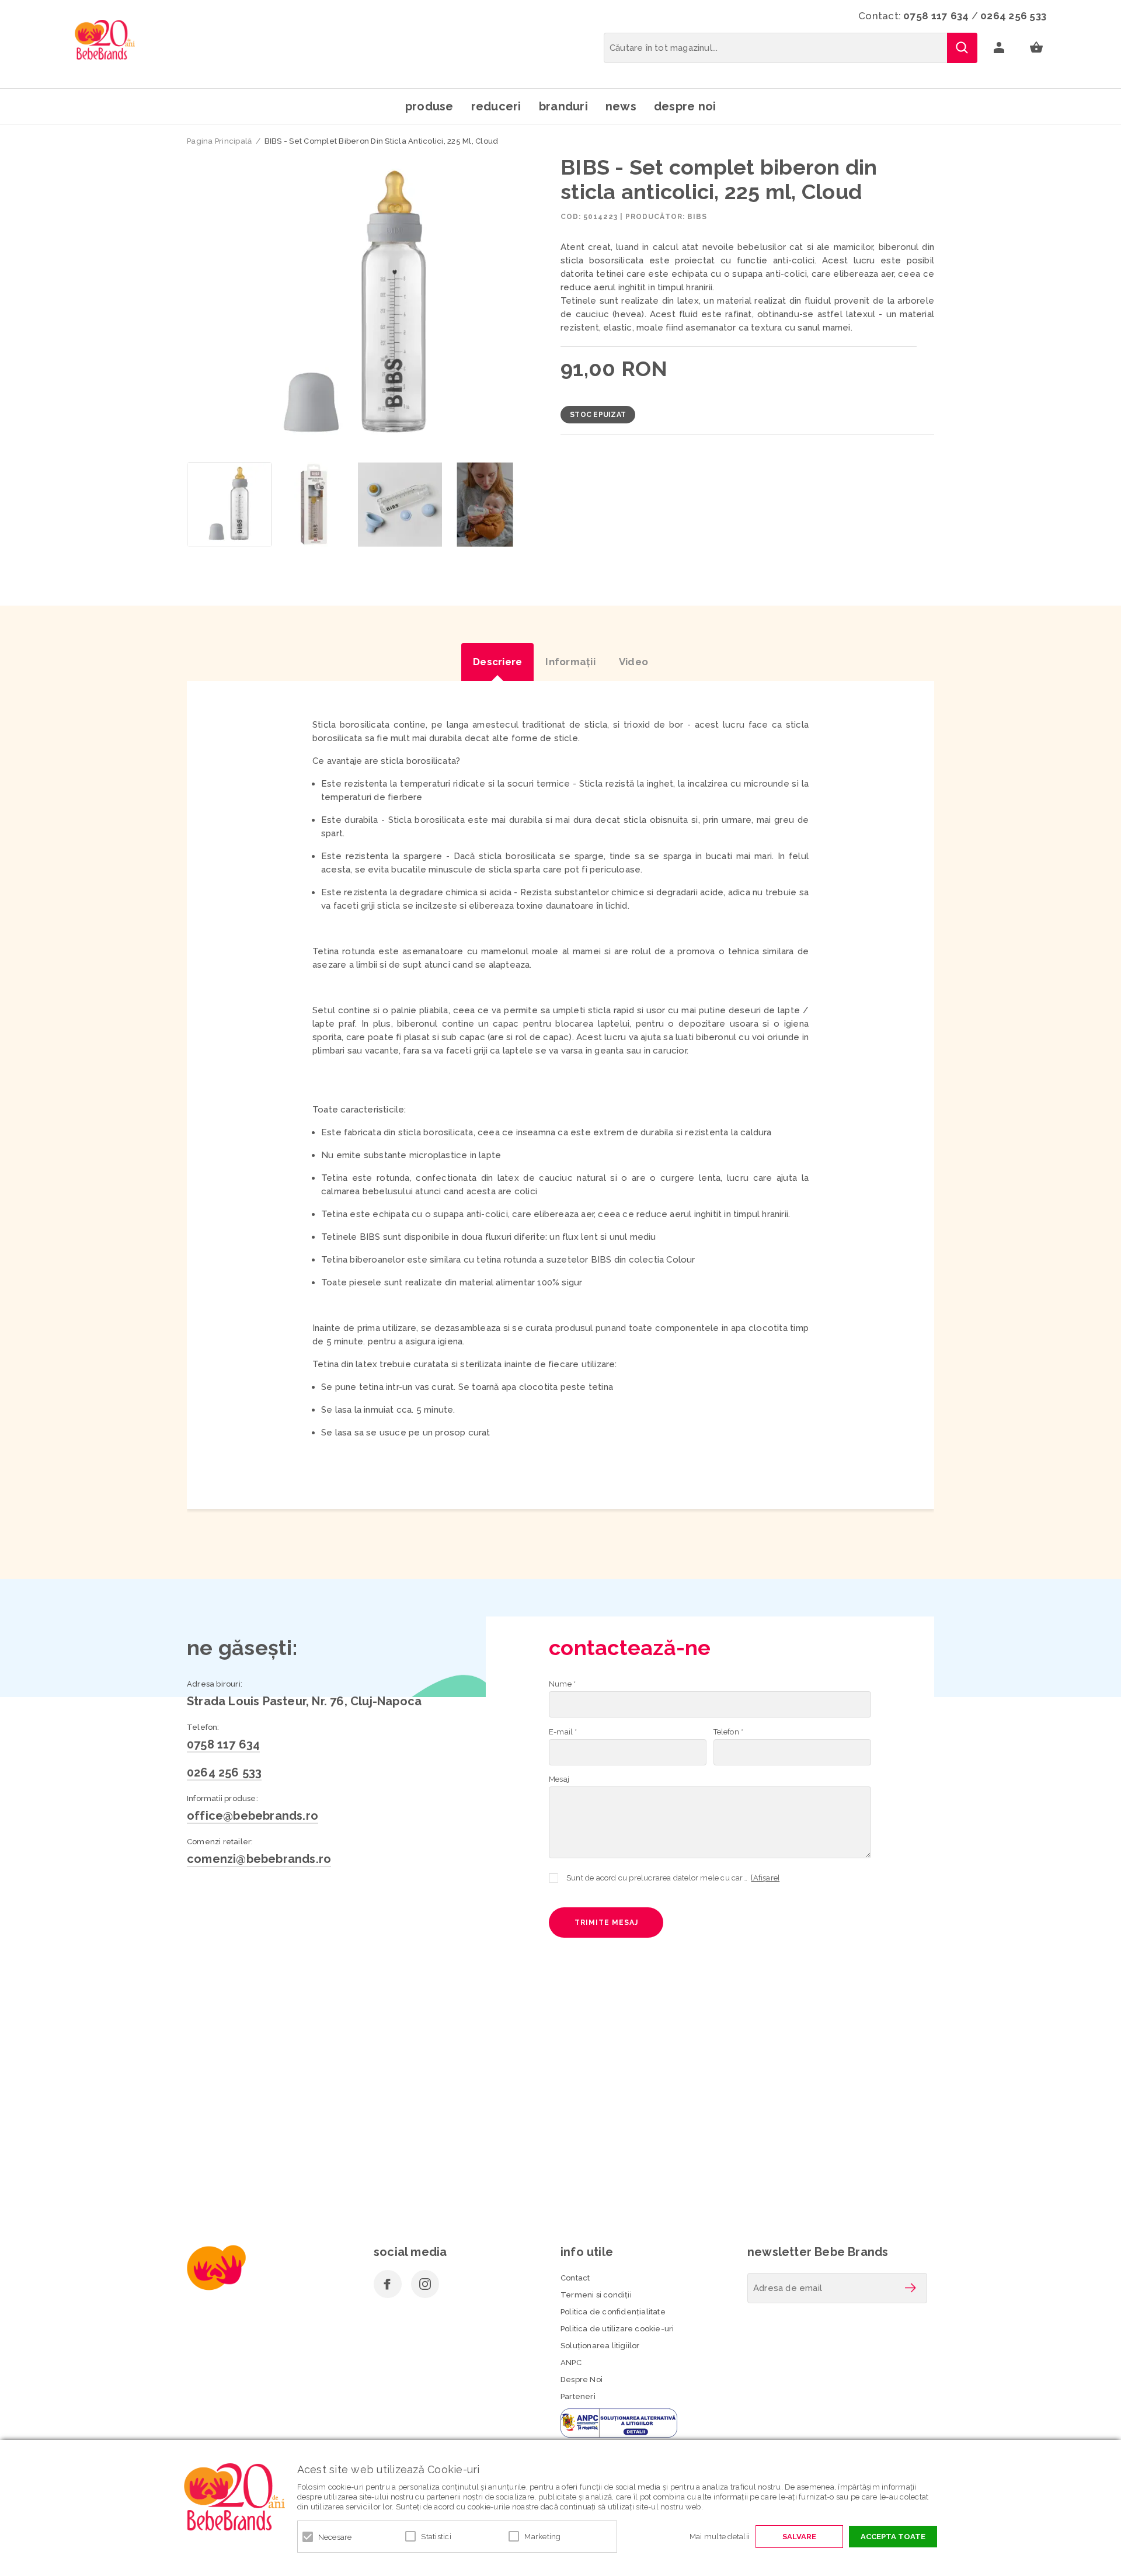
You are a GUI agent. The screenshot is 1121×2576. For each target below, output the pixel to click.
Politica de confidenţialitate (613, 2312)
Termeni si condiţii (596, 2295)
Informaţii (570, 662)
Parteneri (578, 2396)
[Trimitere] (910, 2288)
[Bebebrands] (105, 40)
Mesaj (559, 1779)
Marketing (542, 2537)
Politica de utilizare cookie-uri (617, 2329)
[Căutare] (962, 48)
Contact (575, 2278)
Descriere (497, 662)
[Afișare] (765, 1878)
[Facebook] (388, 2284)
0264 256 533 (1013, 16)
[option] (357, 305)
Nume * (562, 1684)
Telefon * (729, 1732)
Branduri (563, 106)
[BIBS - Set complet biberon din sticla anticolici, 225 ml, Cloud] (229, 505)
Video (633, 662)
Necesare (335, 2537)
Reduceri (496, 106)
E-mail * (563, 1732)
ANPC (571, 2363)
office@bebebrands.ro (253, 1816)
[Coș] (1036, 48)
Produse (429, 106)
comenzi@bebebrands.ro (259, 1859)
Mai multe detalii (720, 2537)
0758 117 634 (936, 16)
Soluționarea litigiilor (600, 2346)
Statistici (436, 2537)
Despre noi (685, 106)
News (621, 106)
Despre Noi (582, 2379)
